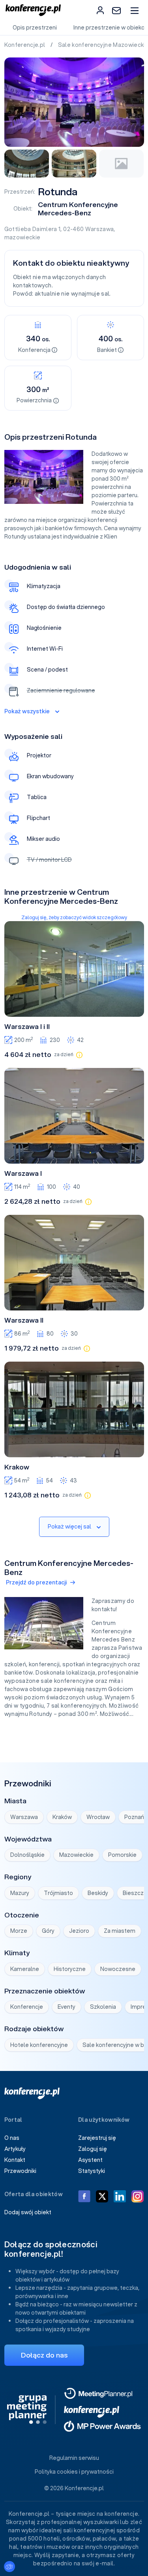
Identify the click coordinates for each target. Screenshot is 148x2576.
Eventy (67, 2007)
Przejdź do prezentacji (36, 1582)
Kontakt (15, 2160)
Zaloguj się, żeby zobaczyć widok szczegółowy (74, 917)
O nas (12, 2138)
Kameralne (25, 1969)
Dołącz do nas (44, 2355)
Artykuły (15, 2149)
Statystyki (92, 2171)
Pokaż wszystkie (27, 711)
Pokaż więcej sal (69, 1527)
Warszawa (100, 229)
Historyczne (70, 1969)
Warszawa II (24, 1320)
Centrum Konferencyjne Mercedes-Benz (78, 209)
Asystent (90, 2160)
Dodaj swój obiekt (28, 2212)
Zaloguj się (93, 2149)
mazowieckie (22, 237)
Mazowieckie (76, 1855)
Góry (48, 1931)
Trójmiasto (58, 1893)
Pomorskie (122, 1855)
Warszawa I (23, 1173)
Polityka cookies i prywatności (74, 2472)
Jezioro (79, 1931)
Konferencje (27, 2007)
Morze (19, 1931)
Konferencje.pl (25, 45)
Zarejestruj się (97, 2138)
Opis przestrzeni (35, 28)
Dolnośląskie (27, 1855)
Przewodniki (20, 2171)
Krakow (17, 1467)
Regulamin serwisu (74, 2458)
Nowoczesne (118, 1969)
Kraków (62, 1817)
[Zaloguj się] (100, 10)
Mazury (20, 1893)
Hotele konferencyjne (39, 2045)
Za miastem (120, 1931)
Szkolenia (103, 2007)
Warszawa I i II (27, 1027)
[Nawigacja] (134, 10)
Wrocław (98, 1817)
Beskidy (98, 1893)
